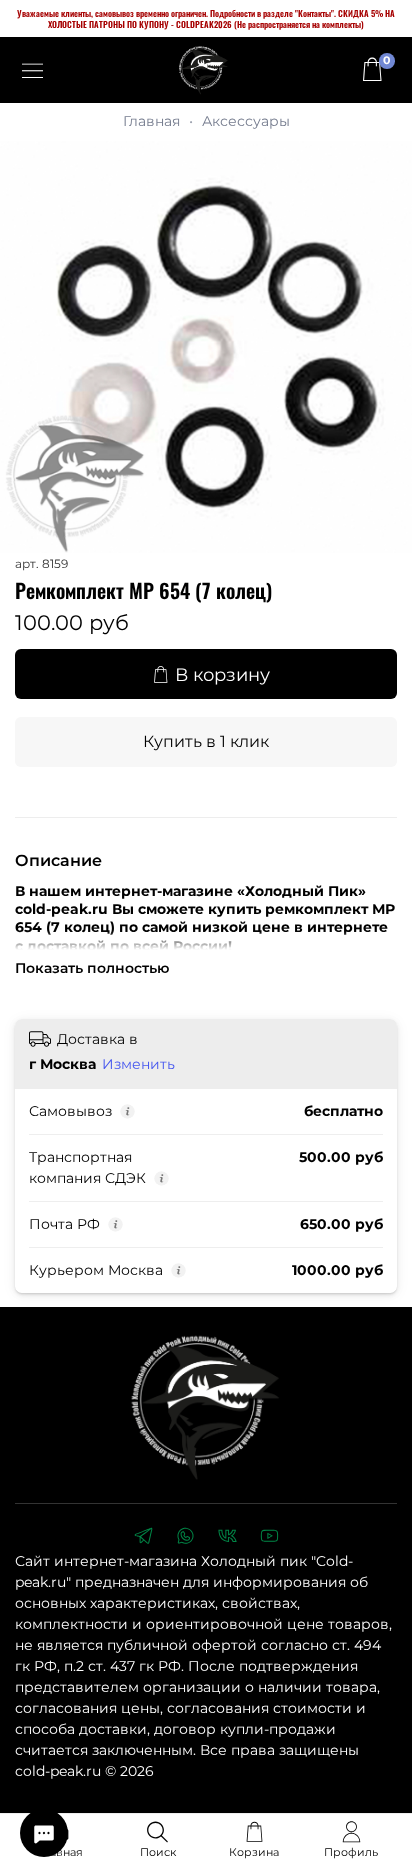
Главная (151, 121)
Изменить (138, 1064)
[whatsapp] (185, 1538)
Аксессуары (246, 121)
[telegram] (143, 1538)
